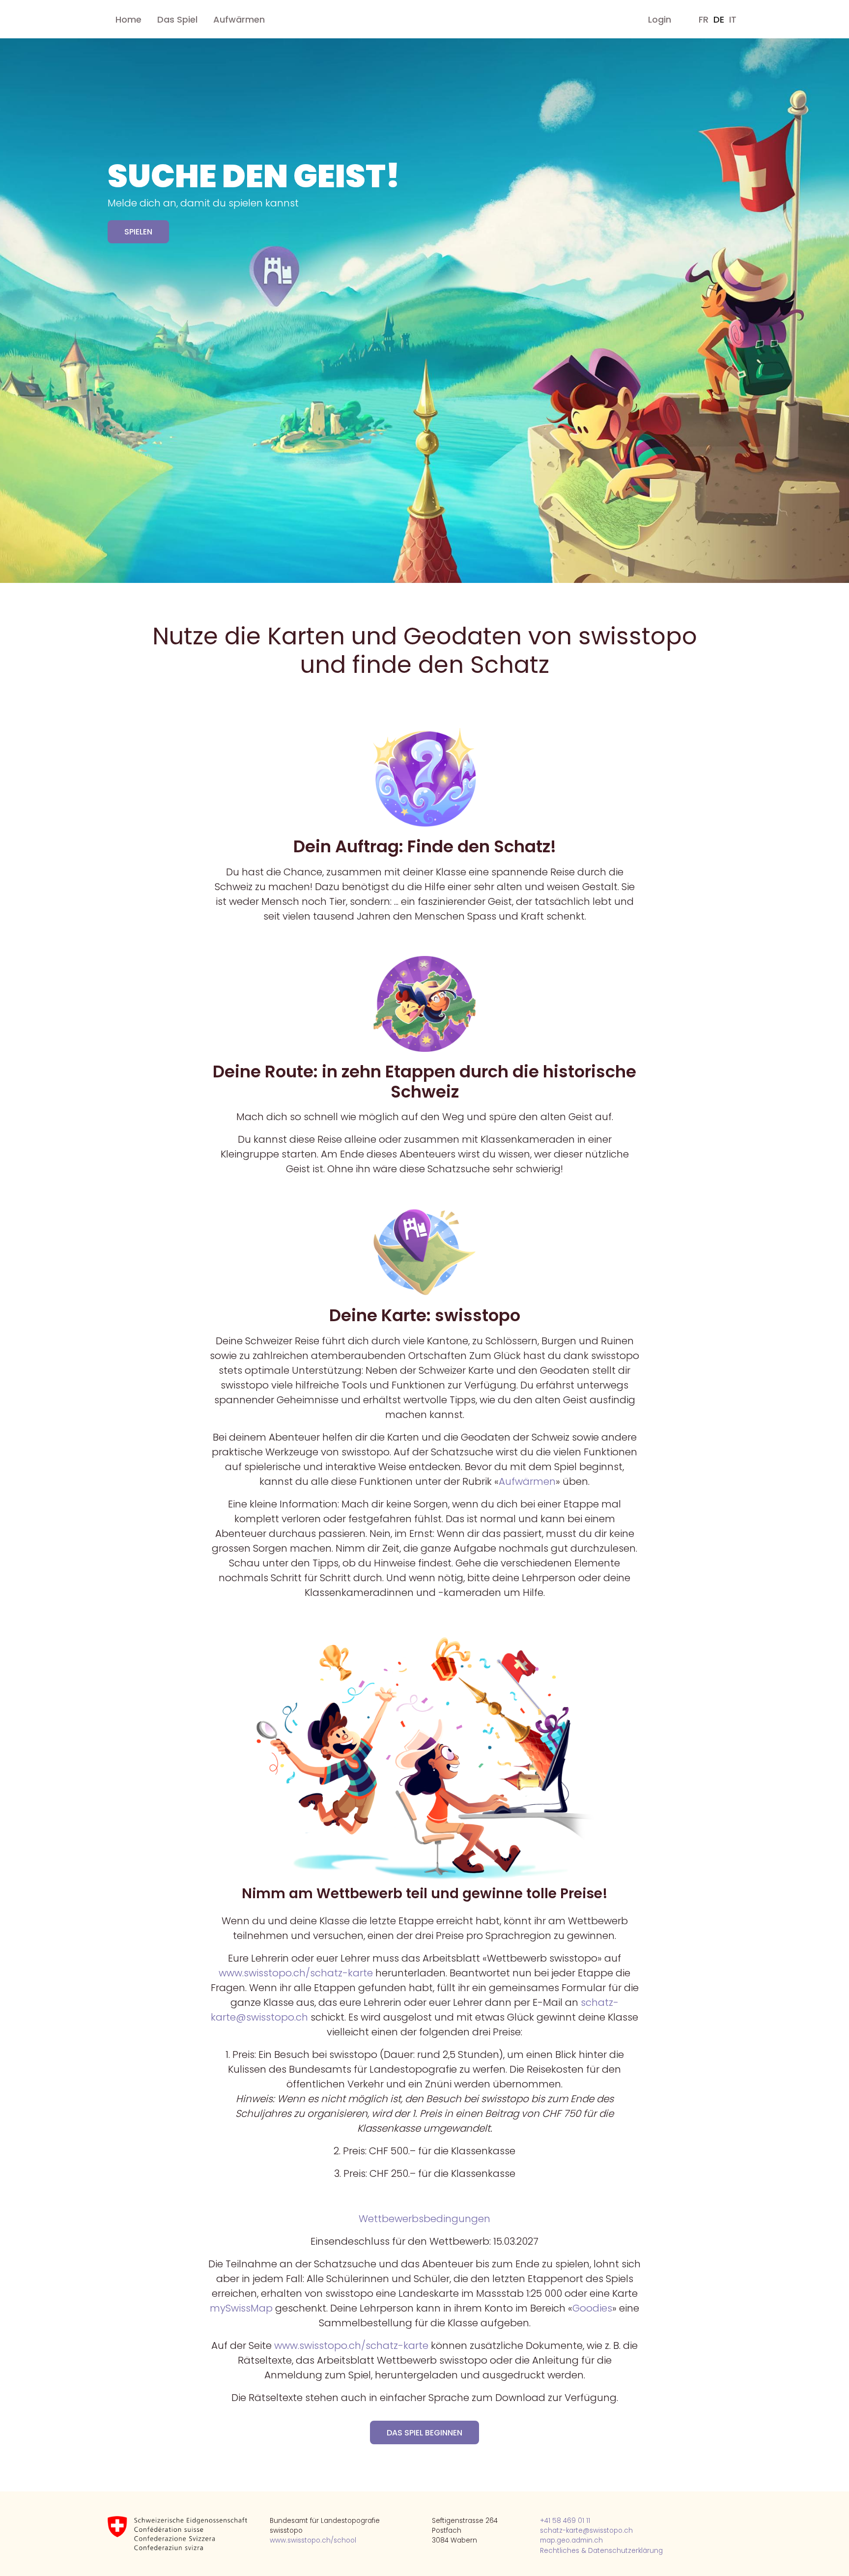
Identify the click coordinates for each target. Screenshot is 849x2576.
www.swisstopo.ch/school (313, 2540)
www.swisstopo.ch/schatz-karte (296, 1973)
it (733, 19)
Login (660, 19)
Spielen (138, 232)
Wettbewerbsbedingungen (424, 2219)
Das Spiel (177, 19)
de (719, 19)
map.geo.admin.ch (571, 2540)
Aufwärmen (239, 19)
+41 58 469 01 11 (565, 2521)
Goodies (592, 2308)
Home (128, 19)
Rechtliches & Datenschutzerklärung (601, 2551)
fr (704, 19)
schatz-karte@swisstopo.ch (586, 2531)
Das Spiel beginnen (424, 2433)
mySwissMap (241, 2308)
